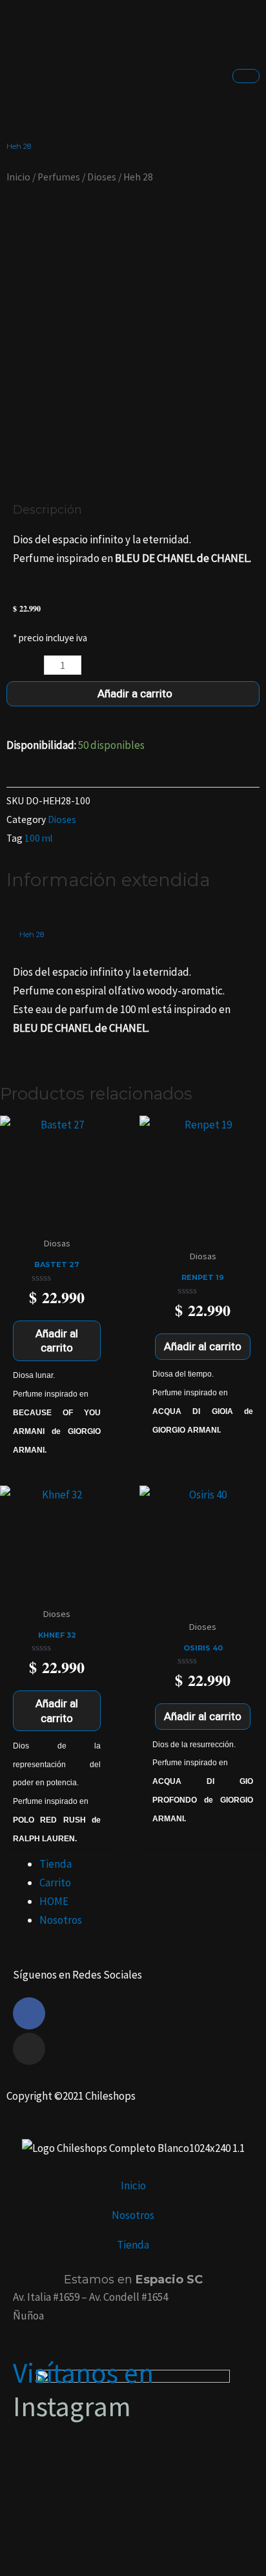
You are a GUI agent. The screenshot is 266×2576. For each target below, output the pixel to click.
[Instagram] (29, 2049)
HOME (54, 1901)
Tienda (56, 1864)
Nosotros (61, 1920)
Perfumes (59, 177)
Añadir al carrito (57, 1341)
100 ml (38, 838)
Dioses (102, 177)
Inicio (18, 177)
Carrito (55, 1883)
